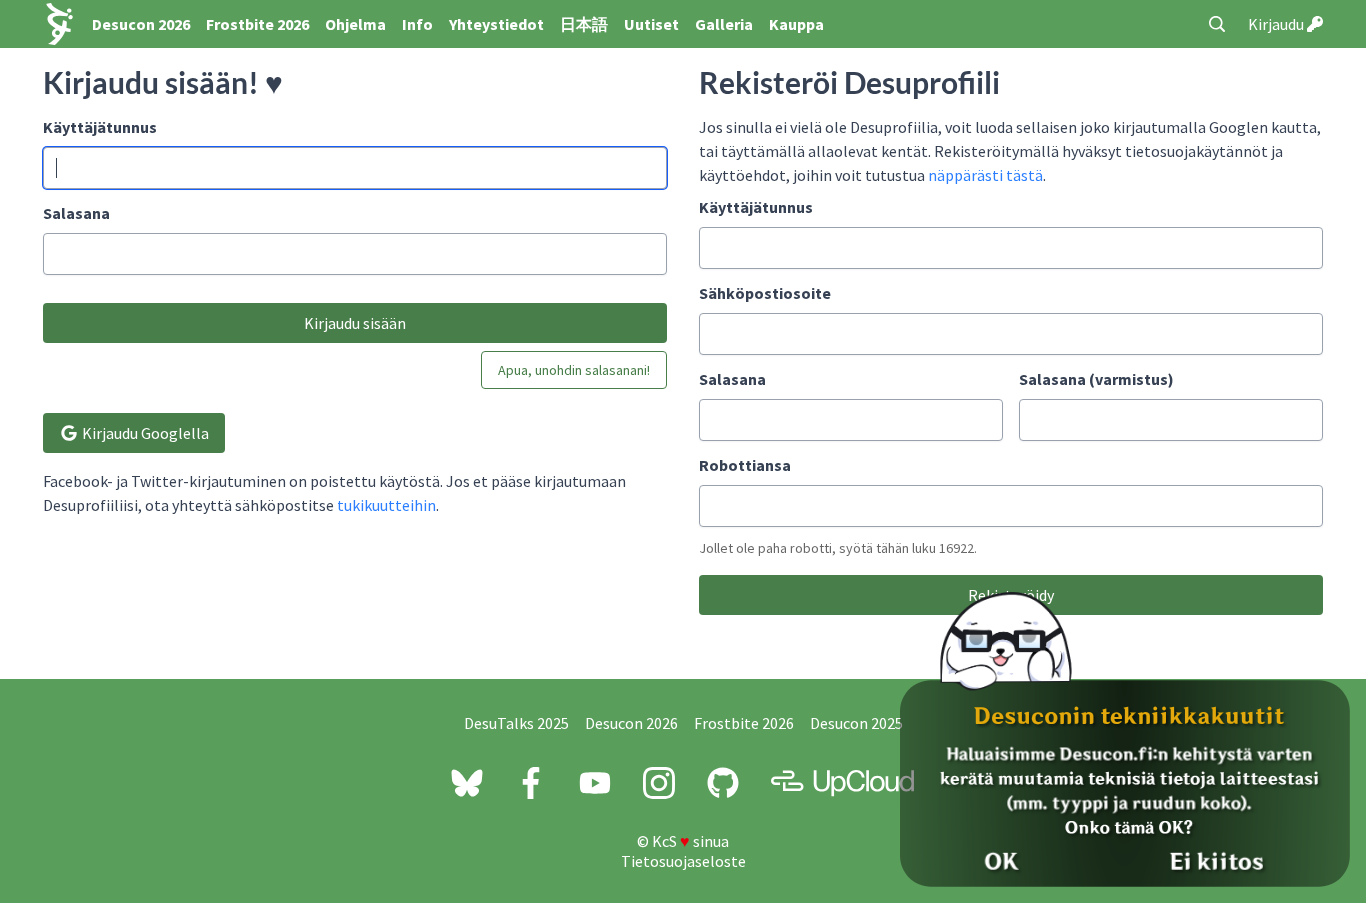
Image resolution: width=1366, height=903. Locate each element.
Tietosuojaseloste (683, 861)
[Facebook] (531, 783)
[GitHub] (723, 783)
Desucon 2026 (141, 24)
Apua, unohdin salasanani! (574, 370)
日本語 (584, 24)
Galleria (724, 24)
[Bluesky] (467, 783)
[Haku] (1217, 24)
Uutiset (651, 24)
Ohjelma (355, 24)
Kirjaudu (1277, 24)
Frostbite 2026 (257, 24)
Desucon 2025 (856, 723)
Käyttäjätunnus (100, 127)
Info (417, 24)
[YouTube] (595, 783)
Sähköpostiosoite (765, 293)
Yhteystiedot (496, 24)
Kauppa (796, 24)
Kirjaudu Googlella (144, 433)
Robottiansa (745, 465)
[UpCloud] (843, 783)
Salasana (76, 213)
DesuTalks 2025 (516, 723)
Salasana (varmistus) (1096, 379)
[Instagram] (659, 783)
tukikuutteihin (386, 505)
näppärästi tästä (985, 175)
